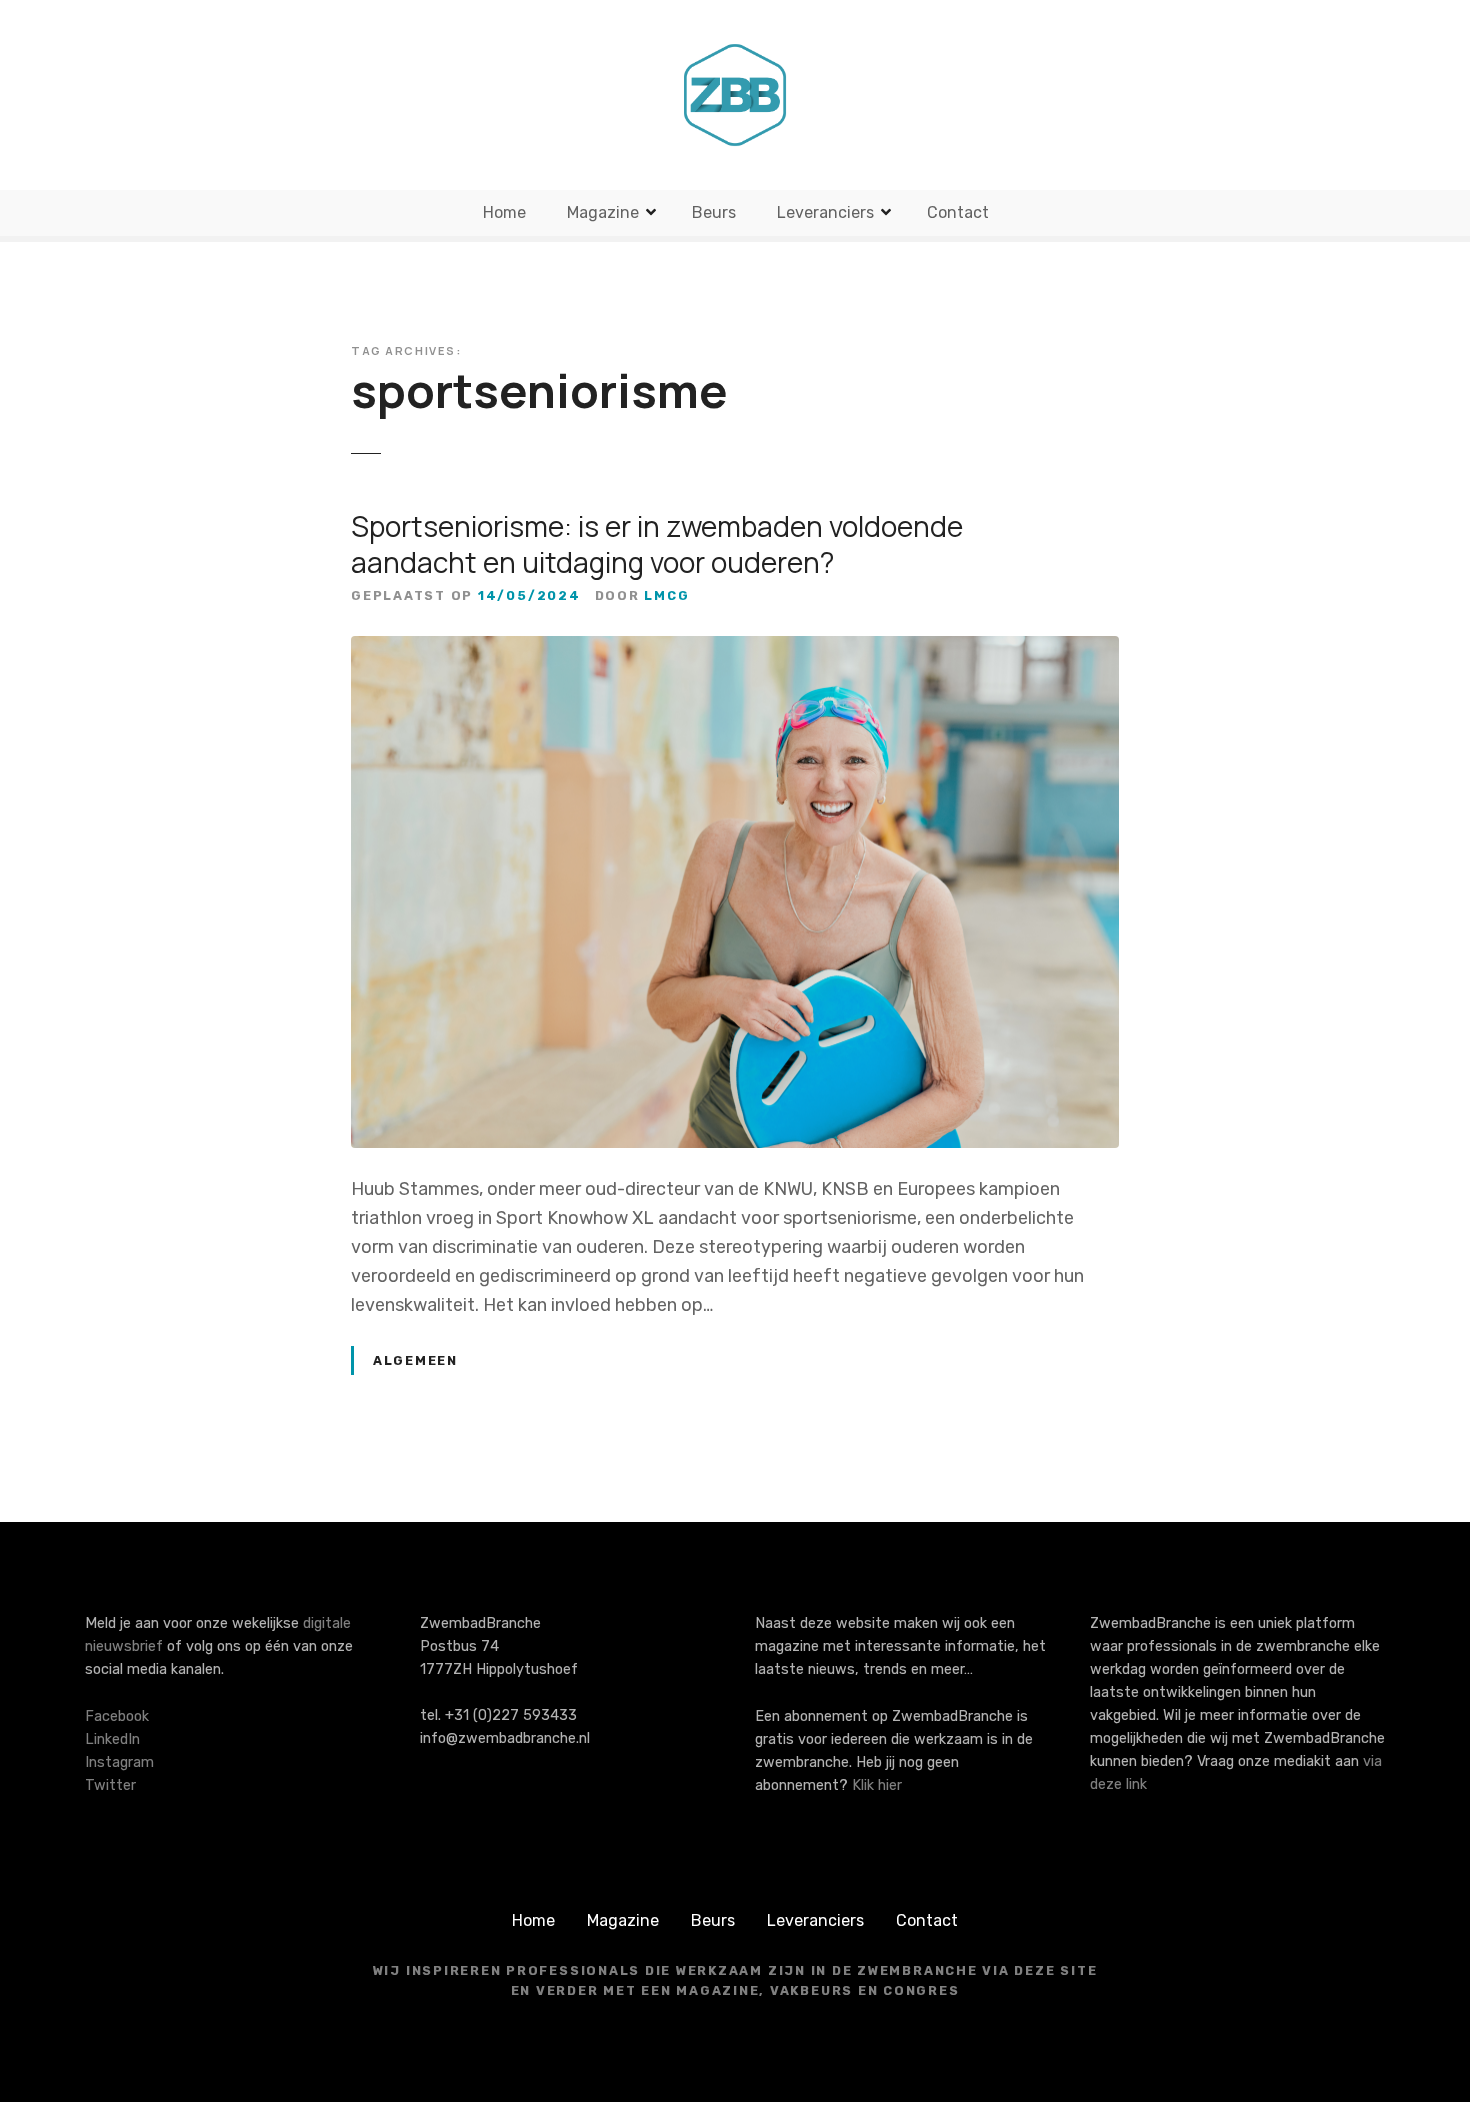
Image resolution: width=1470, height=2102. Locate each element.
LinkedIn (112, 1739)
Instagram (119, 1762)
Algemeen (415, 1360)
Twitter (110, 1785)
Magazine (603, 212)
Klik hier (877, 1785)
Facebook (117, 1716)
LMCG (666, 595)
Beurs (714, 212)
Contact (958, 212)
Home (504, 212)
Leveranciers (825, 212)
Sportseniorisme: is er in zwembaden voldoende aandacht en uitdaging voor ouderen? (657, 544)
